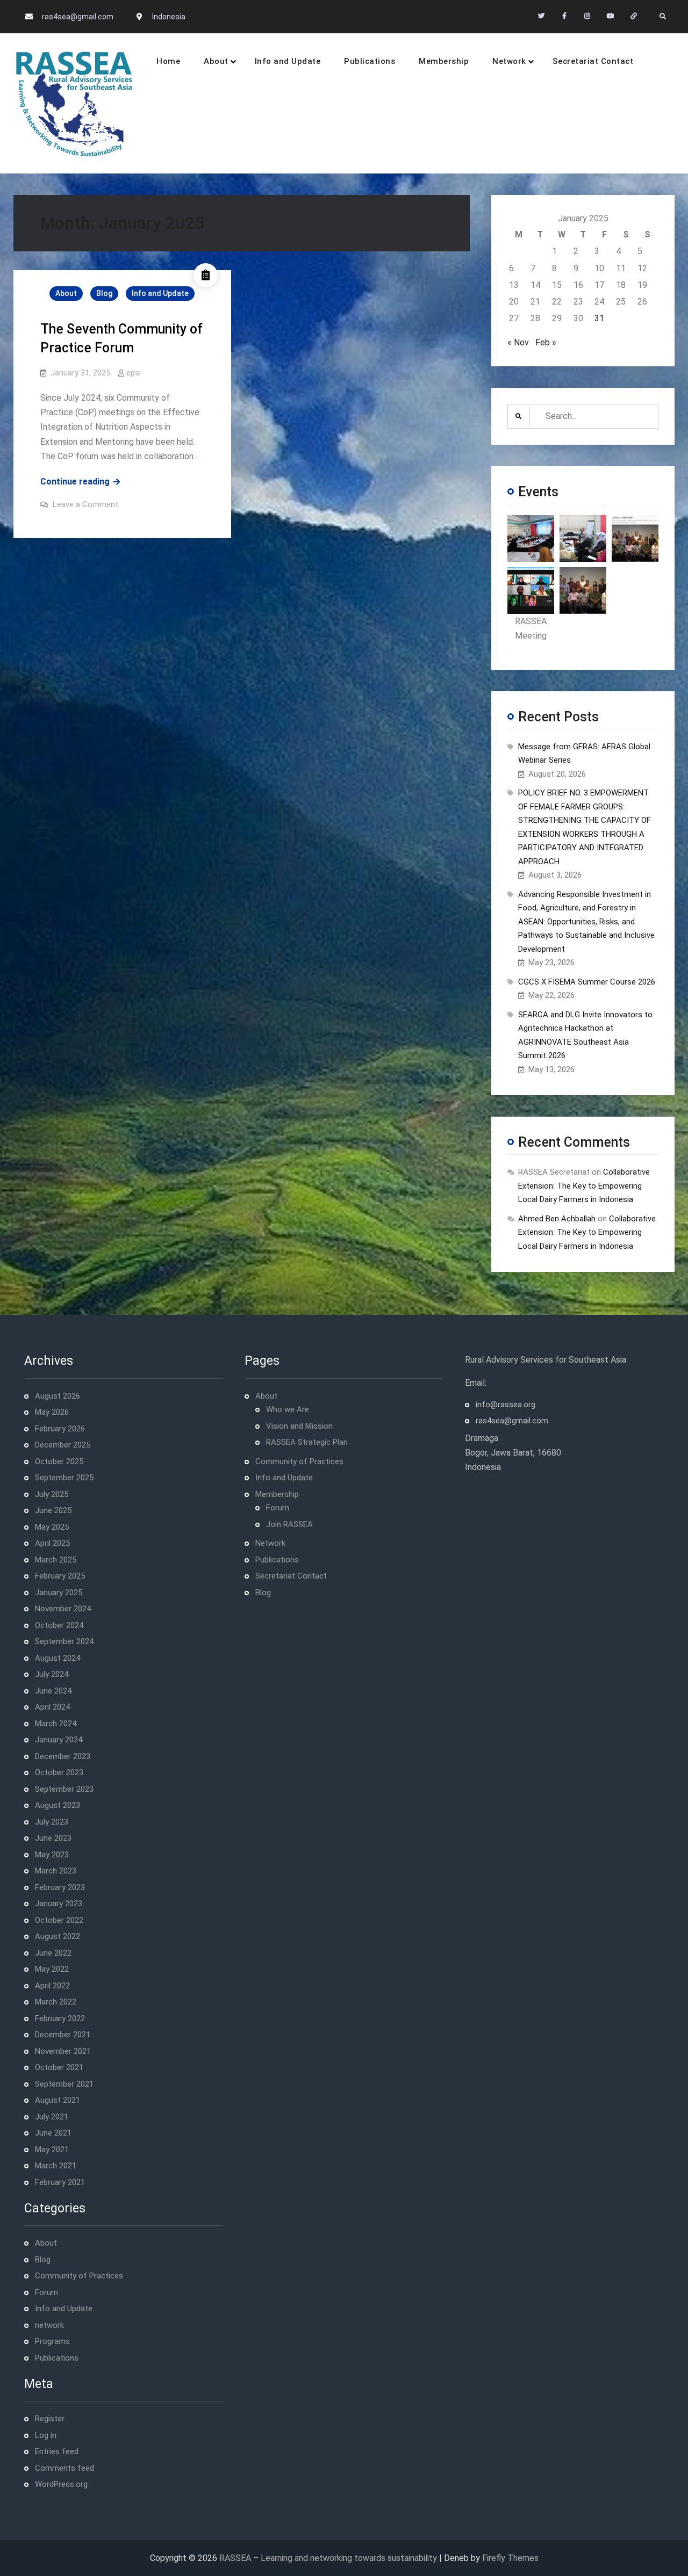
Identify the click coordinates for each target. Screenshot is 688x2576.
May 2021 (52, 2150)
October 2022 (59, 1920)
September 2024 (64, 1641)
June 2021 (53, 2133)
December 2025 (63, 1445)
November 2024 (63, 1609)
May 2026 (52, 1412)
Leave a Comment (85, 504)
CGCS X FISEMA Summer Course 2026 (587, 982)
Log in (46, 2435)
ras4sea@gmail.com (78, 17)
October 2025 (59, 1461)
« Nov (518, 342)
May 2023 (52, 1855)
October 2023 (59, 1772)
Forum (46, 2292)
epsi (134, 373)
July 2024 (52, 1674)
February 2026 (60, 1429)
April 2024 (52, 1707)
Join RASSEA (289, 1524)
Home (168, 61)
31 (599, 318)
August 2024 (58, 1658)
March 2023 (56, 1871)
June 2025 (53, 1510)
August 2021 (58, 2100)
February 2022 (60, 2018)
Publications (370, 61)
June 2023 (53, 1838)
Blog (104, 293)
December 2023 (63, 1756)
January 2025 (59, 1593)
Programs (52, 2341)
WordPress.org (61, 2484)
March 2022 (56, 2002)
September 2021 (64, 2084)
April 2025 (52, 1543)
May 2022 (52, 1969)
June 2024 (53, 1691)
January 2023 (59, 1904)
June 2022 (53, 1953)
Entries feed (57, 2451)
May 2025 (52, 1527)
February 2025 (60, 1576)
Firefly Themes (510, 2558)
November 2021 (63, 2051)
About (216, 61)
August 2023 (58, 1805)
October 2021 (59, 2067)
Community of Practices (79, 2276)
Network (509, 61)
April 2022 (52, 1986)
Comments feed (64, 2468)
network (49, 2325)
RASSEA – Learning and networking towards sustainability (328, 2558)
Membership (444, 61)
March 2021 (56, 2166)
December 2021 (63, 2035)
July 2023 (52, 1822)
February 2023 (60, 1887)
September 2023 (64, 1789)
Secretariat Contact (593, 61)
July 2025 (52, 1494)
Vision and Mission (299, 1426)
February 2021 (60, 2182)
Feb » (546, 342)
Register (50, 2419)
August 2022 (58, 1936)
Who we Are (288, 1409)
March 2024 (56, 1724)
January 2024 (59, 1740)
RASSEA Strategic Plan (307, 1442)
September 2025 (64, 1478)
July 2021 (52, 2117)
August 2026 (58, 1396)
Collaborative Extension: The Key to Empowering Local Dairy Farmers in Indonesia (584, 1186)
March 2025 (56, 1560)
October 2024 (59, 1625)
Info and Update (288, 61)
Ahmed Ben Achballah (557, 1219)
